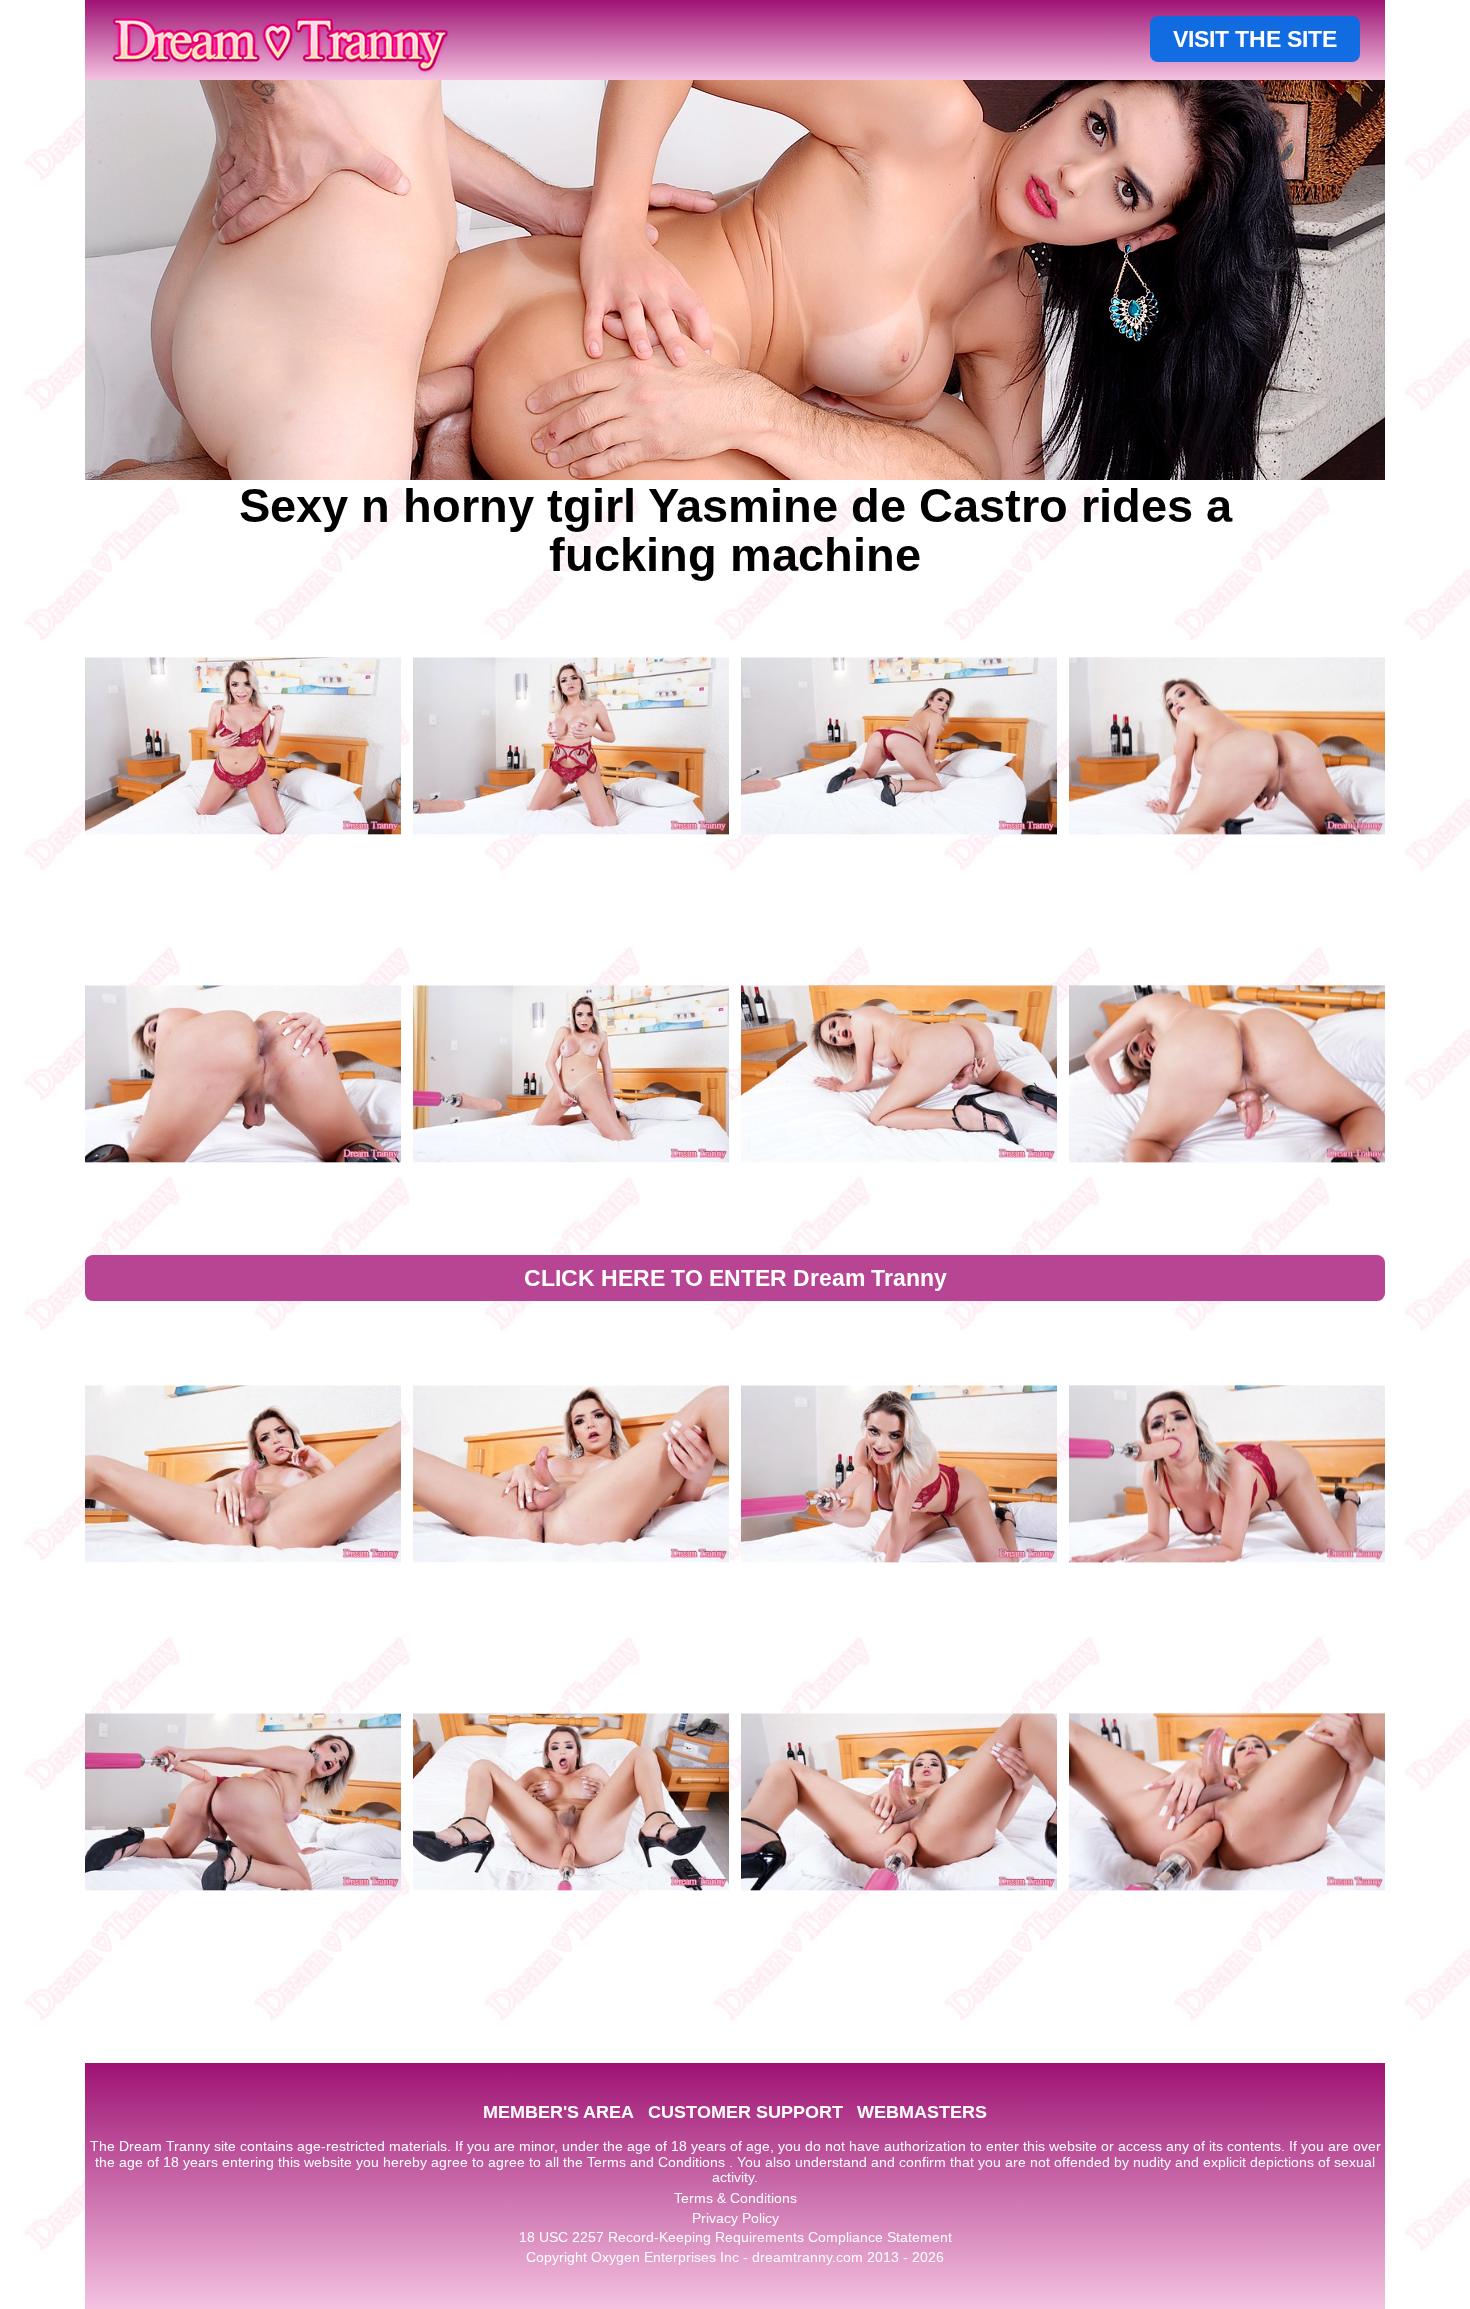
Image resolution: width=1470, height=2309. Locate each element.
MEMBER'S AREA (558, 2112)
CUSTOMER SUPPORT (745, 2112)
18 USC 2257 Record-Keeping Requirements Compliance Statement (735, 2237)
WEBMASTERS (922, 2112)
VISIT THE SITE (1255, 39)
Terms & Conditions (735, 2198)
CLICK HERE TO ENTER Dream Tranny (735, 1278)
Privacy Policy (735, 2218)
